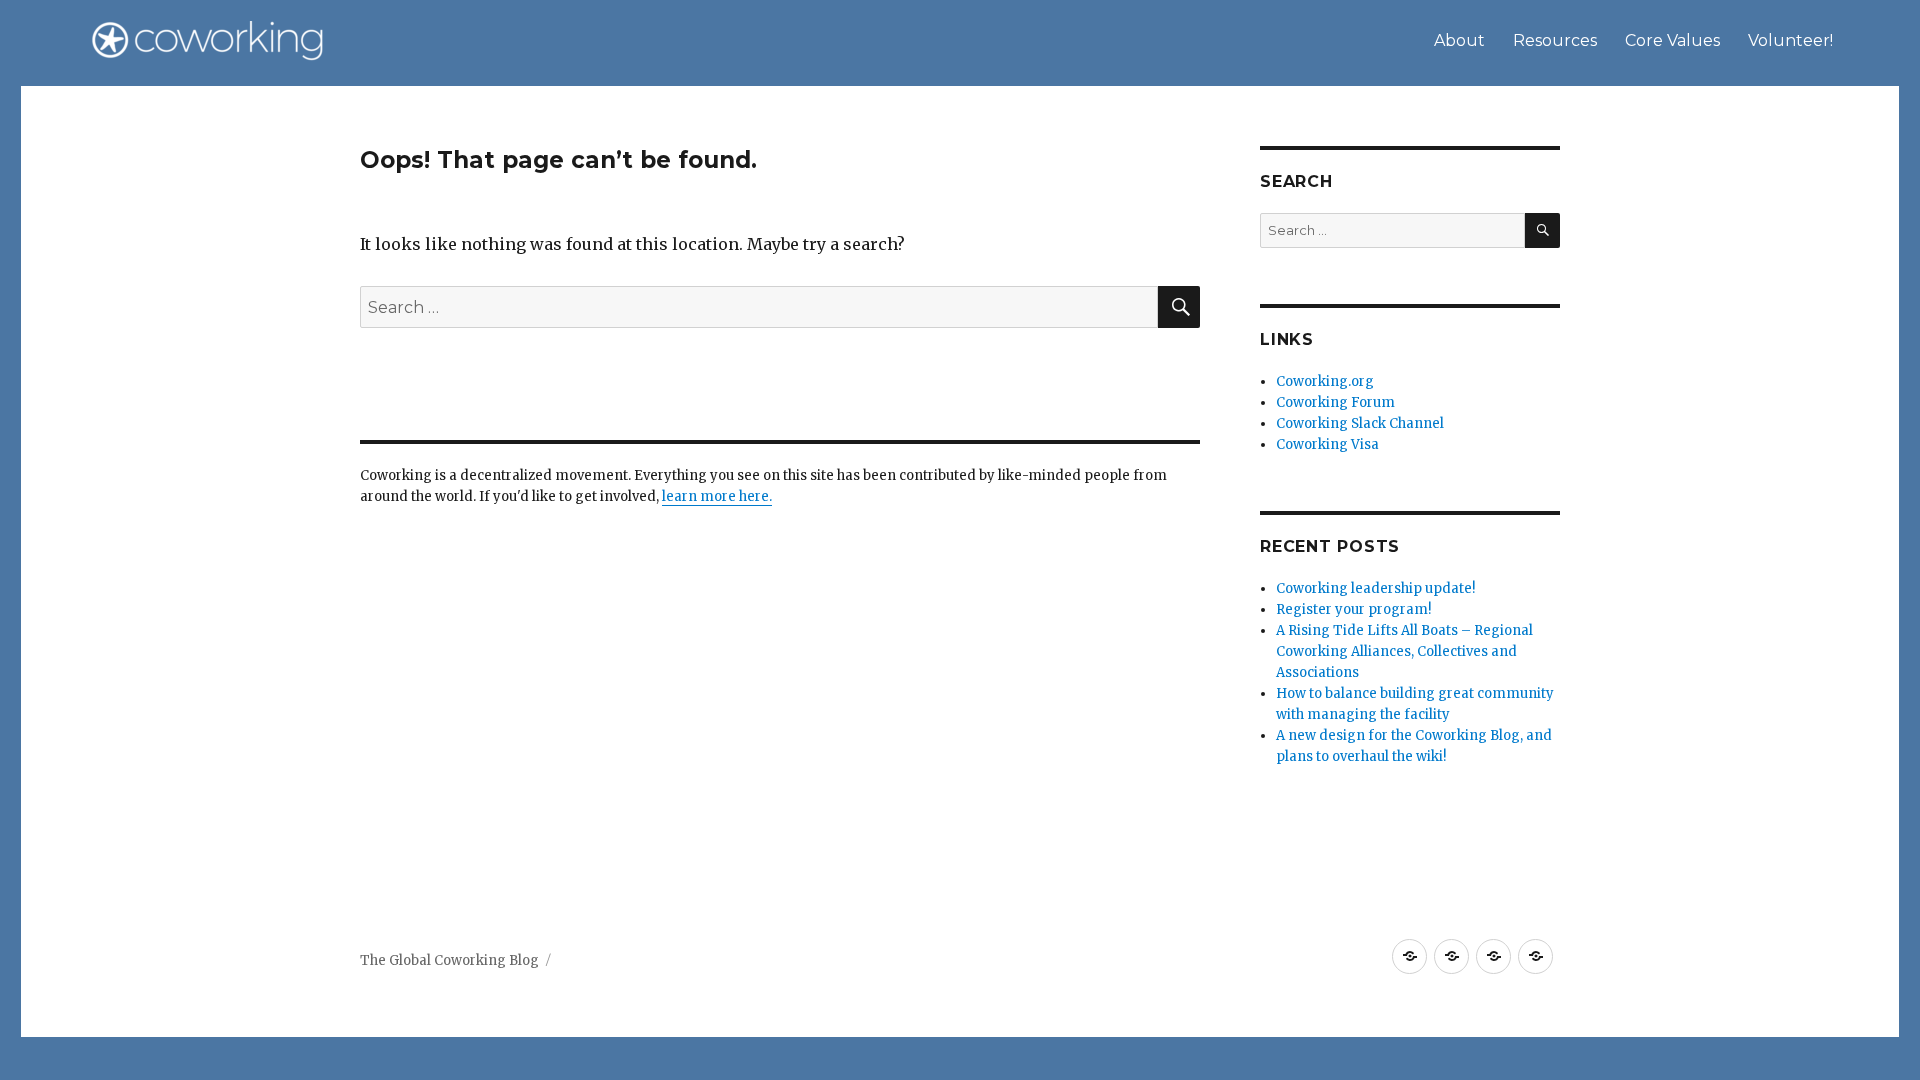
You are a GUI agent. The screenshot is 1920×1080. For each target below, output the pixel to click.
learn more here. (717, 496)
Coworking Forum (1335, 402)
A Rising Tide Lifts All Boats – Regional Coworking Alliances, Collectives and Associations (1404, 651)
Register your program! (1353, 609)
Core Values (1672, 40)
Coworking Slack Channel (1360, 423)
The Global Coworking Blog (449, 960)
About (1459, 40)
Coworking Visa (1327, 444)
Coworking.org (1325, 381)
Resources (1555, 40)
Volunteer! (1790, 40)
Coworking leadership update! (1375, 588)
